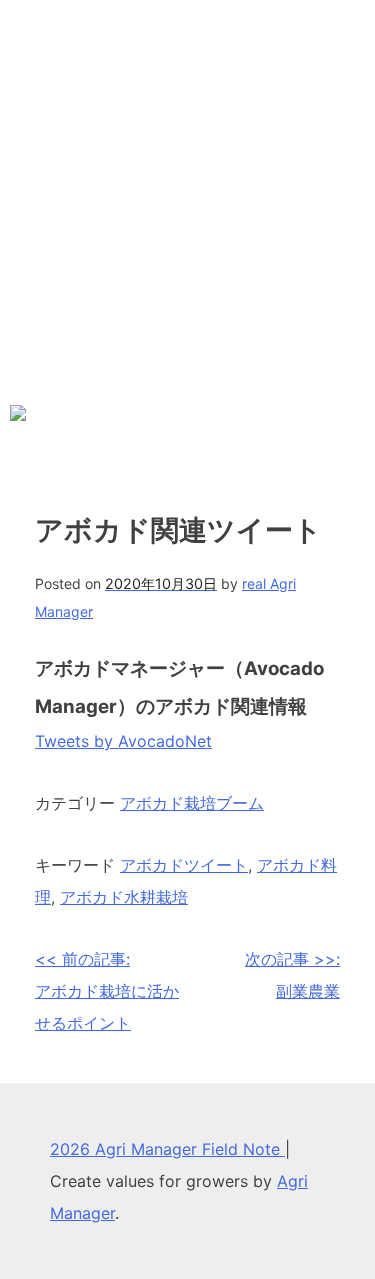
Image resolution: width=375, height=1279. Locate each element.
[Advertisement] (187, 197)
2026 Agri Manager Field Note (167, 1149)
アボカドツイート (184, 865)
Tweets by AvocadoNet (123, 741)
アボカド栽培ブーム (192, 803)
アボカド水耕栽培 (124, 897)
